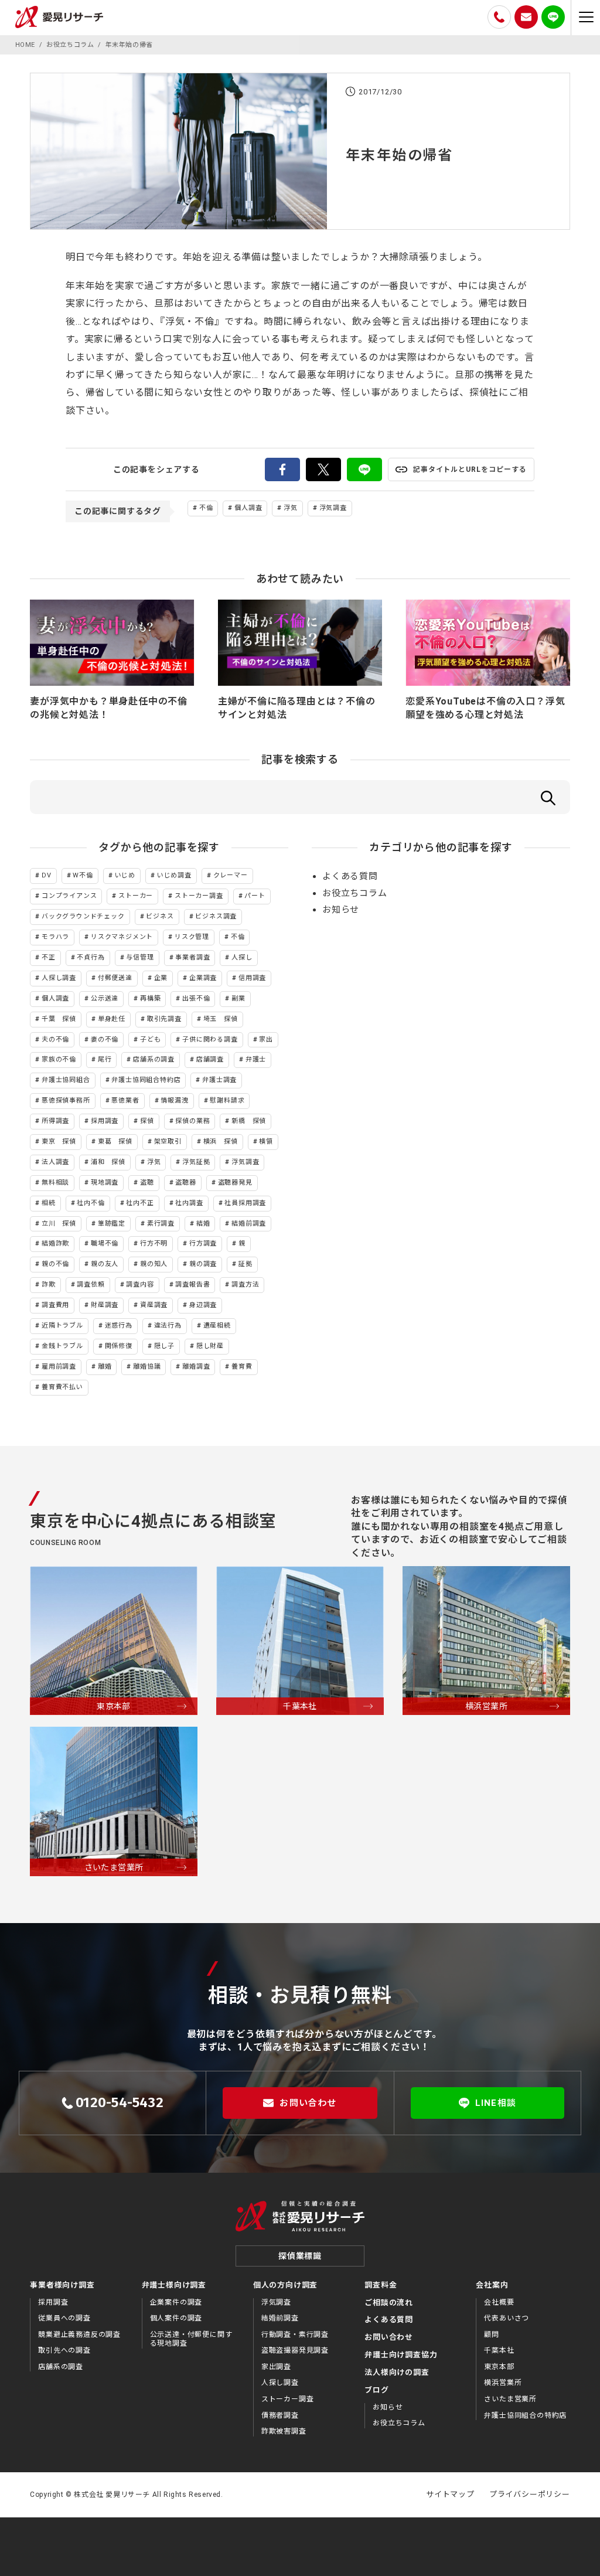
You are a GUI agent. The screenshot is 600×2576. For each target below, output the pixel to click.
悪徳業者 (125, 1100)
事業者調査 (192, 957)
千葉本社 (499, 2350)
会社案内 (492, 2285)
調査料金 (381, 2285)
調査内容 (140, 1284)
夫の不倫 (55, 1039)
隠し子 (164, 1346)
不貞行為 (91, 957)
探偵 (147, 1121)
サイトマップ (450, 2494)
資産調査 (154, 1305)
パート (255, 896)
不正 (49, 957)
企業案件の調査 (176, 2302)
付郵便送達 (115, 978)
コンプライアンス (69, 896)
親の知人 (154, 1264)
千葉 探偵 (59, 1019)
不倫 (206, 508)
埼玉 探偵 (221, 1019)
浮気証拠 (196, 1162)
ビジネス (160, 916)
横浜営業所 (503, 2383)
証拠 (246, 1264)
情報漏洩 (174, 1100)
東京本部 (499, 2367)
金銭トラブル (62, 1346)
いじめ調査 (174, 875)
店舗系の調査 (154, 1059)
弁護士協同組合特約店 (146, 1080)
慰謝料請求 (227, 1100)
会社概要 (499, 2302)
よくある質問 (350, 876)
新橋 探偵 (249, 1121)
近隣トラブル (62, 1326)
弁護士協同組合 (66, 1080)
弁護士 (256, 1059)
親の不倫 (55, 1264)
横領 (266, 1141)
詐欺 (49, 1284)
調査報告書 (192, 1284)
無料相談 (55, 1182)
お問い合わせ (308, 2103)
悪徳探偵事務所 (66, 1100)
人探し (242, 957)
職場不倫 (105, 1243)
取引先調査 (164, 1019)
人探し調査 (59, 978)
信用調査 (252, 978)
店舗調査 (210, 1059)
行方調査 (203, 1243)
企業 (161, 978)
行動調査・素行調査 (295, 2335)
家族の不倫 (59, 1059)
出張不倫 (196, 998)
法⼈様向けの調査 (397, 2372)
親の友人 (105, 1264)
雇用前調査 (59, 1367)
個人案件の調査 (176, 2318)
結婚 (203, 1224)
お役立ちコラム (355, 893)
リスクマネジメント (122, 937)
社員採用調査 (245, 1203)
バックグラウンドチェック (83, 916)
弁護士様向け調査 (174, 2285)
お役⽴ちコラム (399, 2423)
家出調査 (276, 2367)
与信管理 (140, 957)
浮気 (291, 508)
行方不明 (154, 1243)
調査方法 (245, 1284)
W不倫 (83, 875)
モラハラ (55, 937)
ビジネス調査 (216, 916)
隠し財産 (210, 1346)
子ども (150, 1039)
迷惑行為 (119, 1326)
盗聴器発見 (235, 1182)
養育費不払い (62, 1387)
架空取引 (168, 1141)
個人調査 (248, 508)
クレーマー (231, 875)
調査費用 (55, 1305)
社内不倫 (91, 1203)
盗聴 (147, 1182)
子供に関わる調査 (210, 1039)
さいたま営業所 (510, 2399)
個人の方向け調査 (285, 2285)
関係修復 (119, 1346)
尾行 (105, 1059)
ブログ (376, 2390)
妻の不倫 (105, 1039)
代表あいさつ (507, 2318)
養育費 (242, 1367)
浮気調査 (333, 508)
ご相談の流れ (389, 2303)
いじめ (125, 875)
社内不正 (140, 1203)
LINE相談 (496, 2103)
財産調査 (105, 1305)
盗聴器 (185, 1182)
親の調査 (203, 1264)
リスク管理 (192, 937)
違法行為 (168, 1326)
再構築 (150, 998)
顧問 (492, 2335)
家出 (266, 1039)
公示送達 (105, 998)
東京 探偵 (59, 1141)
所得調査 (55, 1121)
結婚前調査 (249, 1224)
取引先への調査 (64, 2350)
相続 (49, 1203)
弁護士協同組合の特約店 (525, 2415)
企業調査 (203, 978)
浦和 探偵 (108, 1162)
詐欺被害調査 (284, 2431)
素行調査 (161, 1224)
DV (47, 875)
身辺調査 (203, 1305)
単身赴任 (112, 1019)
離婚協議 (147, 1367)
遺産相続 (217, 1326)
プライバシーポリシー (530, 2494)
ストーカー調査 (199, 896)
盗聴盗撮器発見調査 (295, 2350)
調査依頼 (91, 1284)
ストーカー (136, 896)
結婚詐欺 (55, 1243)
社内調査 (189, 1203)
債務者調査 (280, 2415)
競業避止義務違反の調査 (79, 2335)
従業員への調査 (64, 2318)
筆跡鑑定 (112, 1224)
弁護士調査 (219, 1080)
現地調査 (105, 1182)
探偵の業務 (192, 1121)
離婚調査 (196, 1367)
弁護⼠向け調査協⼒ (401, 2355)
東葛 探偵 (115, 1141)
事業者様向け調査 (62, 2285)
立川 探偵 (59, 1224)
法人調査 (55, 1162)
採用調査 (105, 1121)
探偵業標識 (300, 2256)
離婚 (105, 1367)
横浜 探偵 (221, 1141)
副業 (238, 998)
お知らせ (341, 910)
